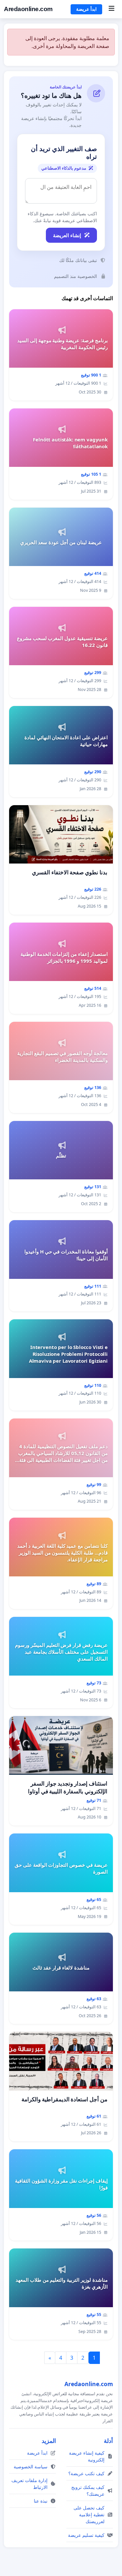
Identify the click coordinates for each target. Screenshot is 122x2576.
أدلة (108, 2441)
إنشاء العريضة (67, 235)
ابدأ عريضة (86, 9)
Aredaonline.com (28, 9)
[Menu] (111, 9)
